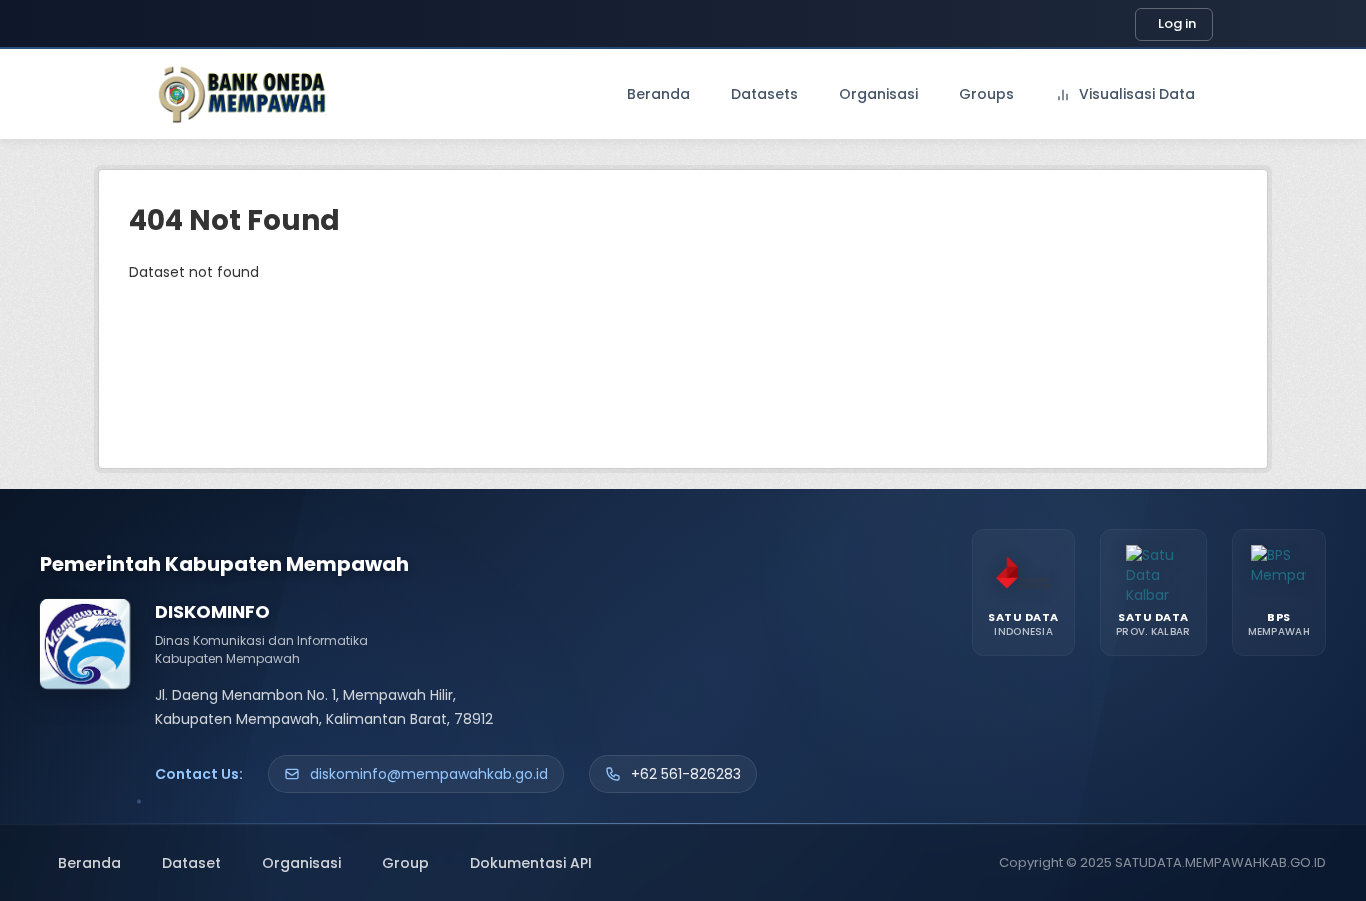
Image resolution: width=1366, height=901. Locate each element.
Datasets (764, 94)
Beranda (658, 94)
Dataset (191, 863)
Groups (986, 94)
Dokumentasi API (531, 863)
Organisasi (878, 94)
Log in (1177, 23)
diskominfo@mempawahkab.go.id (429, 774)
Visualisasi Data (1135, 94)
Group (405, 863)
